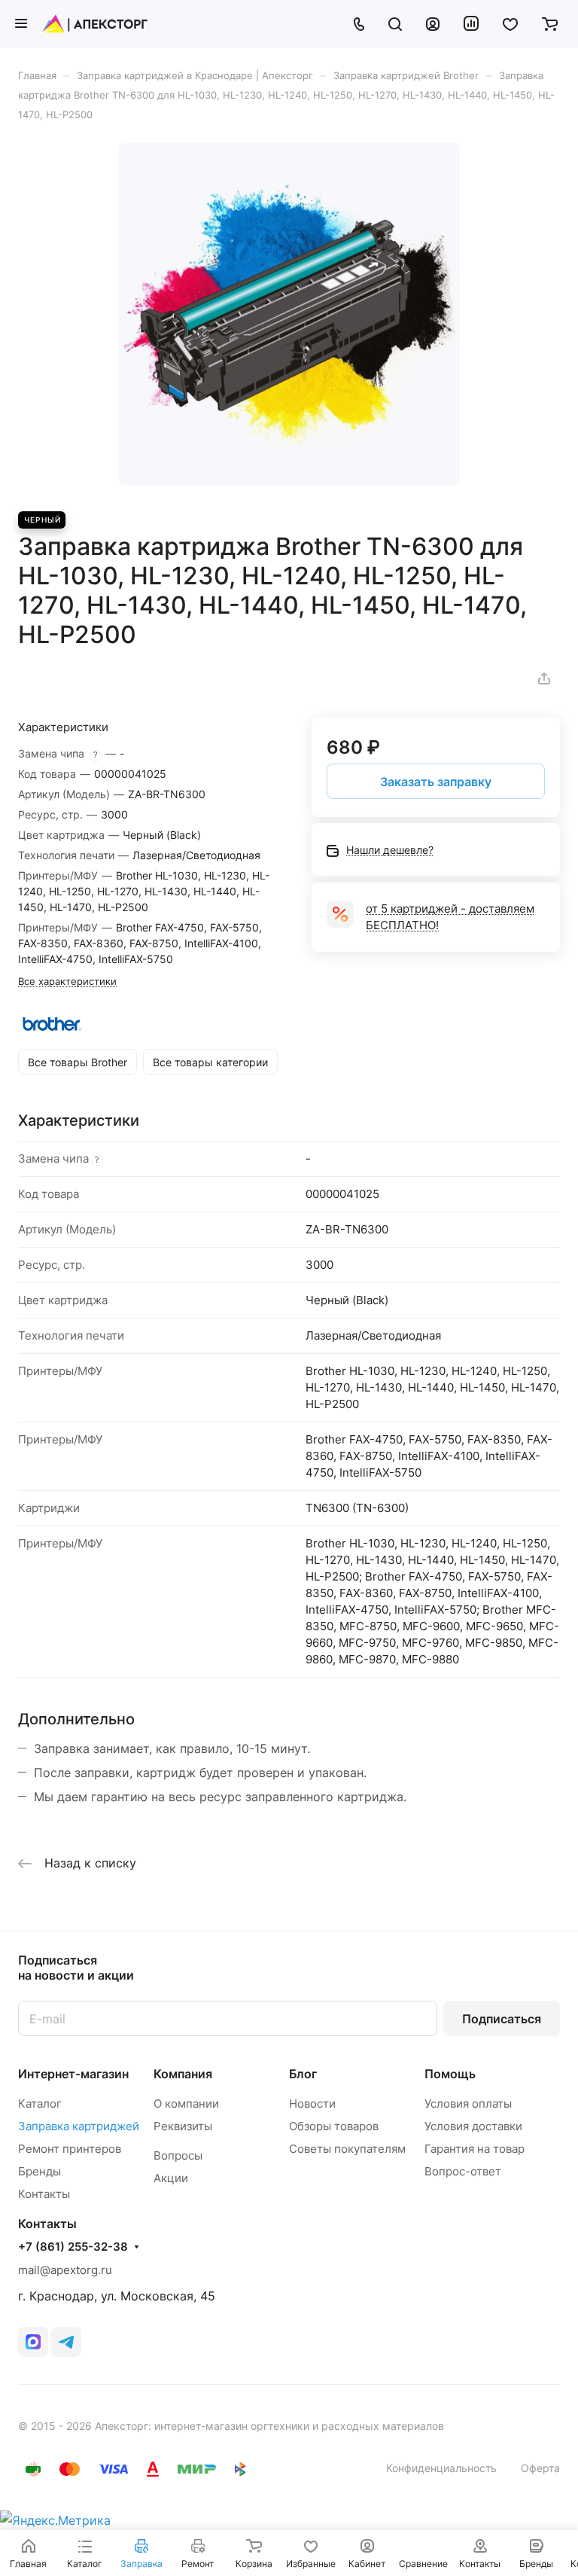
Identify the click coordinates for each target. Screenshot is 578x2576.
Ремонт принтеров (70, 2149)
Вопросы (178, 2155)
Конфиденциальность (441, 2468)
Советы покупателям (347, 2149)
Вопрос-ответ (463, 2171)
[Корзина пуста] (550, 23)
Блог (303, 2074)
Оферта (540, 2468)
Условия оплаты (468, 2103)
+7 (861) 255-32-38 (73, 2247)
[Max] (33, 2342)
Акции (171, 2178)
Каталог (40, 2103)
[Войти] (433, 23)
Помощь (450, 2074)
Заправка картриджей (79, 2126)
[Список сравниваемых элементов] (471, 23)
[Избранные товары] (510, 23)
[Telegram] (66, 2342)
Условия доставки (473, 2126)
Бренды (40, 2171)
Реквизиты (183, 2126)
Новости (312, 2103)
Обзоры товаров (334, 2126)
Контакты (44, 2194)
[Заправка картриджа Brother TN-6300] (289, 314)
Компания (183, 2074)
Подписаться (502, 2019)
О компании (186, 2103)
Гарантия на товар (475, 2149)
